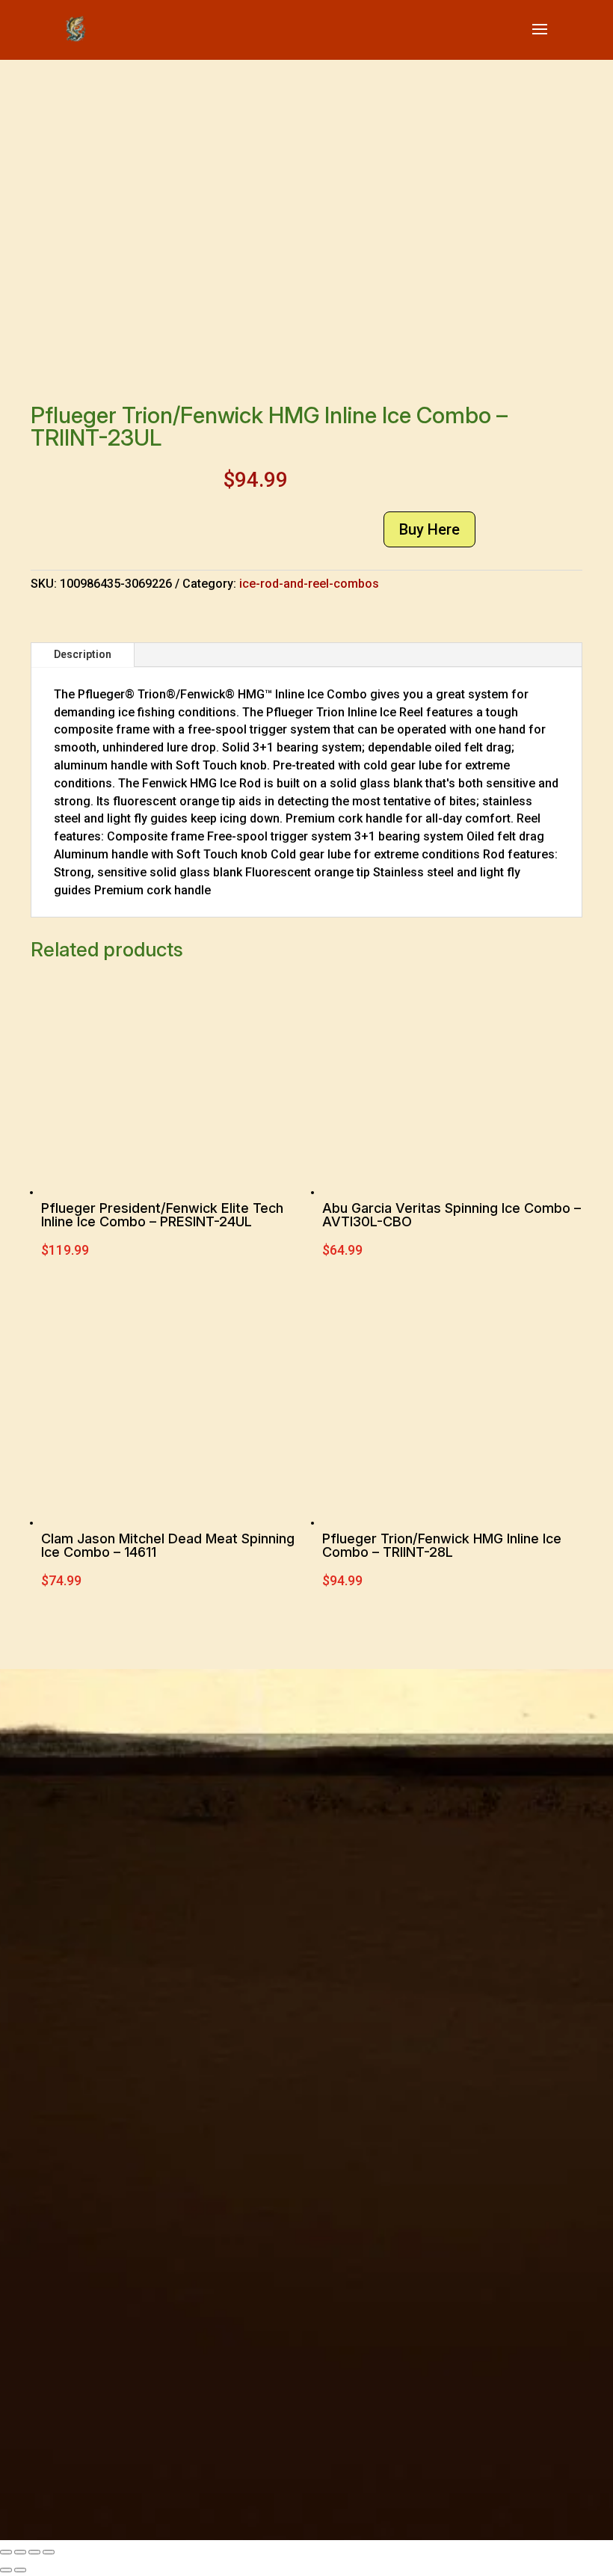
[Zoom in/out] (6, 2552)
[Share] (34, 2552)
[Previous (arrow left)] (6, 2570)
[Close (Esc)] (49, 2552)
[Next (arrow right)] (20, 2570)
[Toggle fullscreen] (20, 2552)
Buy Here (429, 529)
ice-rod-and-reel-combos (309, 584)
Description (83, 654)
